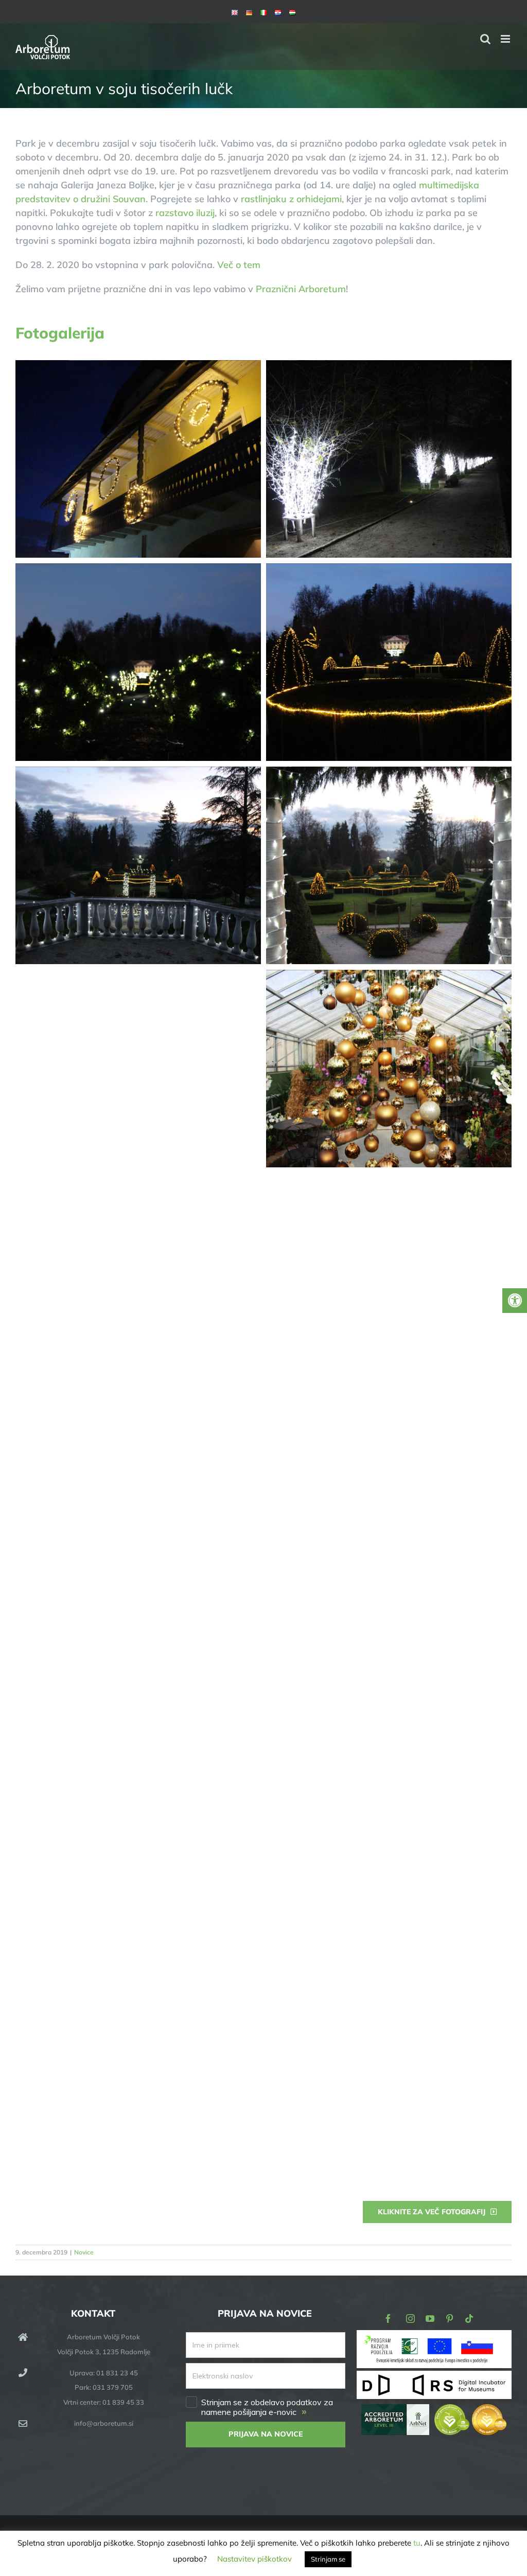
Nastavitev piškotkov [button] (254, 2559)
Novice (84, 2252)
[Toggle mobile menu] (506, 39)
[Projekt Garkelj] (434, 2337)
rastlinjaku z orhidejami (291, 199)
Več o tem (239, 265)
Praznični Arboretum (301, 289)
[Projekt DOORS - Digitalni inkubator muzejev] (434, 2377)
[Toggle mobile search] (485, 39)
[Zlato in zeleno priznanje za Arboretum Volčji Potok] (470, 2411)
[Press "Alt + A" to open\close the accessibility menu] (515, 1301)
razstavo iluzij (185, 213)
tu (417, 2543)
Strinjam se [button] (328, 2559)
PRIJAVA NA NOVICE (266, 2434)
